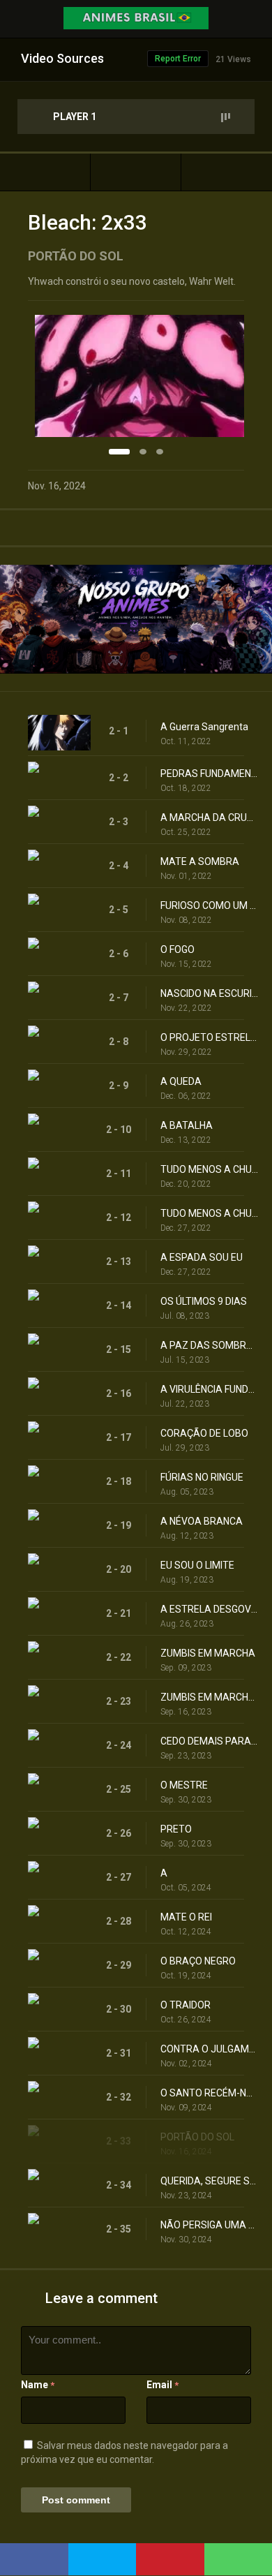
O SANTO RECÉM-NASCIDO (209, 2093)
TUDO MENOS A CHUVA (209, 1169)
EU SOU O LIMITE (197, 1565)
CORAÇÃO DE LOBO (204, 1433)
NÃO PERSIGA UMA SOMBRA (209, 2225)
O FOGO (177, 949)
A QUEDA (181, 1081)
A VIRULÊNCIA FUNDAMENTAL (209, 1389)
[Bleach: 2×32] (45, 172)
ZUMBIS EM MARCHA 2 (209, 1697)
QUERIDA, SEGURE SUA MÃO (209, 2181)
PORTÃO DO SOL (197, 2137)
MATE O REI (186, 1917)
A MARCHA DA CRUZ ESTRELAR (209, 817)
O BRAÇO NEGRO (198, 1961)
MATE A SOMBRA (200, 861)
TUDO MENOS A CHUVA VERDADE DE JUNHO (209, 1213)
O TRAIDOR (186, 2005)
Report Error (178, 59)
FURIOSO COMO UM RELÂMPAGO (209, 905)
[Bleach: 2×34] (227, 172)
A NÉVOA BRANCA (202, 1521)
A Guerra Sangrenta (204, 727)
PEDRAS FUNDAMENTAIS (209, 773)
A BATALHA (187, 1125)
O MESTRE (184, 1785)
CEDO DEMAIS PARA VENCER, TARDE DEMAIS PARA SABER (209, 1741)
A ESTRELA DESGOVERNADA (209, 1609)
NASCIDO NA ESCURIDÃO (209, 993)
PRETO (176, 1829)
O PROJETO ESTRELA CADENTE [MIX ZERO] (209, 1037)
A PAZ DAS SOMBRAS (209, 1345)
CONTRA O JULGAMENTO (209, 2049)
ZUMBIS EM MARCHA (208, 1653)
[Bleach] (136, 172)
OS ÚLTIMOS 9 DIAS (204, 1301)
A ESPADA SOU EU (202, 1257)
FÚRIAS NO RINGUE (202, 1477)
